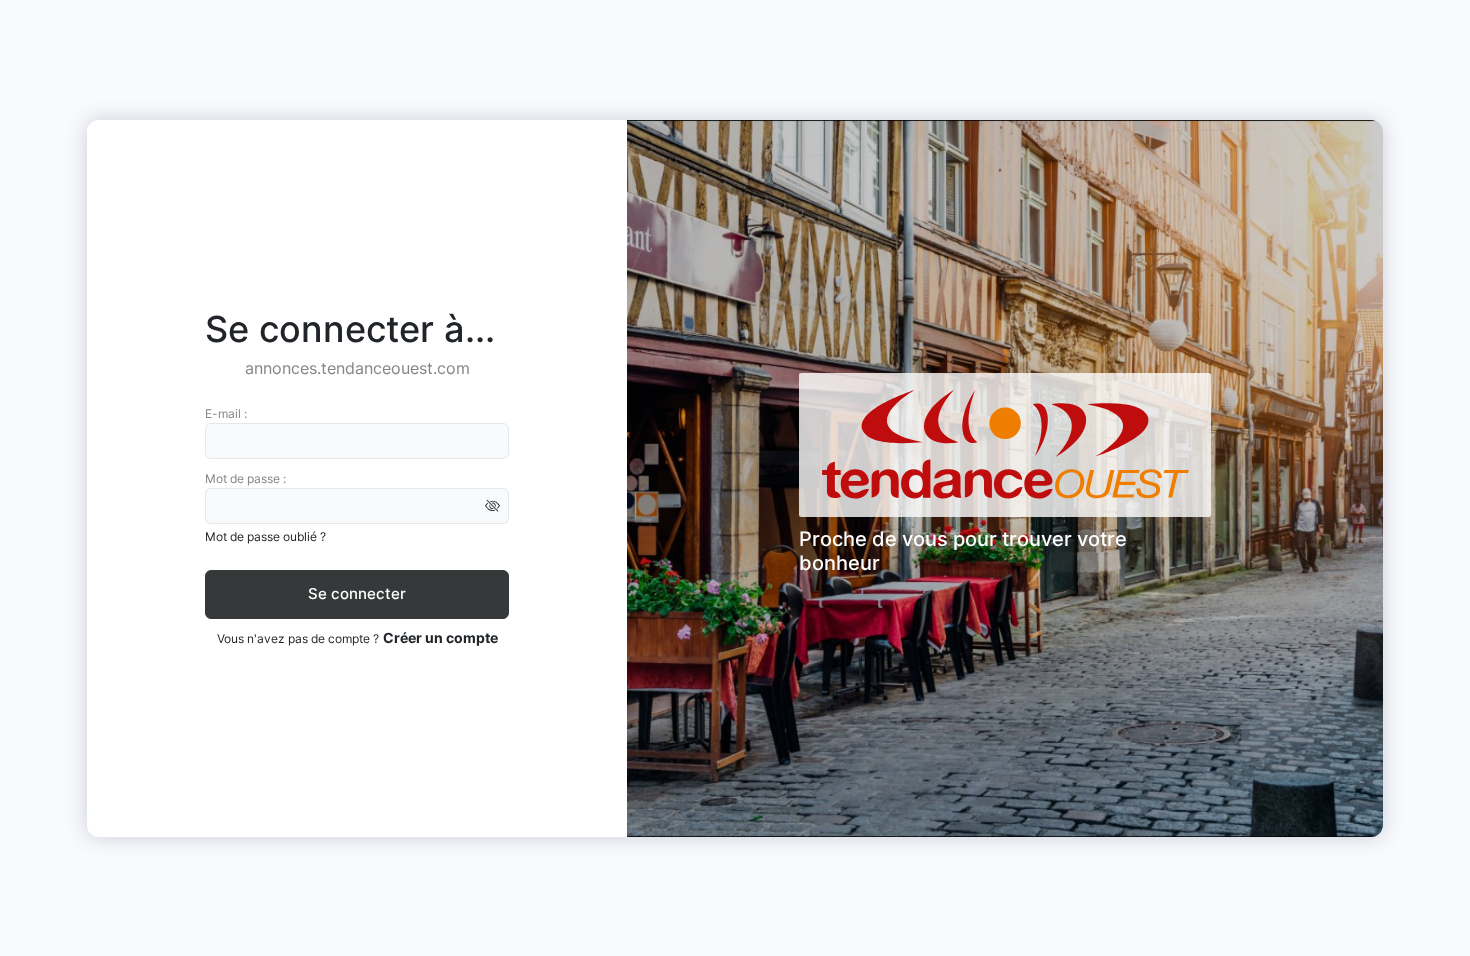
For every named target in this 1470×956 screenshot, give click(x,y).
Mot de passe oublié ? (265, 536)
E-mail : (226, 413)
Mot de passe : (245, 478)
